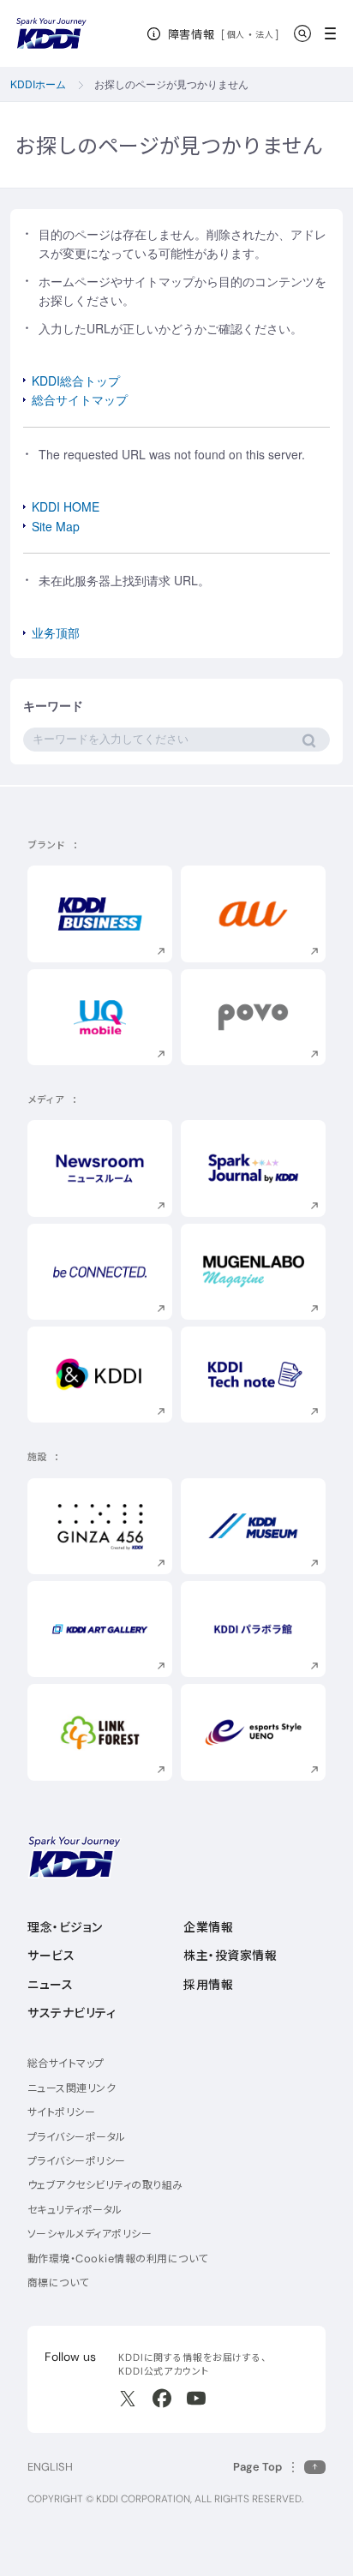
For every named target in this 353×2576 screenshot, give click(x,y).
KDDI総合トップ (76, 380)
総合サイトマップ (80, 399)
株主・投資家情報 (230, 1956)
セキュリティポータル (75, 2210)
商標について (58, 2282)
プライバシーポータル (77, 2137)
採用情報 (208, 1985)
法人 (265, 34)
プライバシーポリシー (77, 2161)
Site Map (56, 526)
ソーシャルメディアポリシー (90, 2234)
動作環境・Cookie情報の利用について (118, 2258)
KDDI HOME (66, 506)
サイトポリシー (61, 2112)
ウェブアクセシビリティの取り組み (105, 2185)
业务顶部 (56, 632)
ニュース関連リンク (72, 2088)
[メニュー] (335, 33)
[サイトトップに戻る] (51, 33)
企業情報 (208, 1927)
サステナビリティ (72, 2013)
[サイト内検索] (302, 33)
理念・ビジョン (65, 1927)
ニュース (50, 1985)
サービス (51, 1956)
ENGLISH (50, 2467)
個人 (236, 34)
